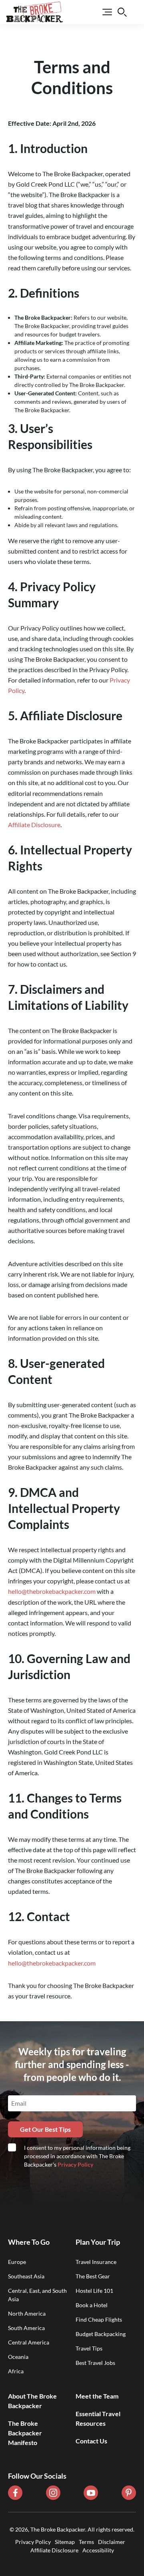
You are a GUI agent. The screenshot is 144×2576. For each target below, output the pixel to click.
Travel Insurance (96, 2262)
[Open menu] (102, 12)
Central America (29, 2342)
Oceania (18, 2357)
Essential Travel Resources (98, 2418)
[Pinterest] (129, 2493)
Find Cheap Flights (99, 2319)
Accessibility (98, 2550)
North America (27, 2313)
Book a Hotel (92, 2305)
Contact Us (91, 2441)
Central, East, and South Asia (37, 2295)
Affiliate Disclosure (34, 825)
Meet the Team (97, 2396)
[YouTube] (91, 2493)
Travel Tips (89, 2348)
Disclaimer (112, 2542)
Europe (17, 2262)
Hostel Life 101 (94, 2291)
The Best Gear (93, 2276)
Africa (16, 2371)
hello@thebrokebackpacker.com (52, 1591)
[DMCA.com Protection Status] (72, 2559)
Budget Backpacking (101, 2334)
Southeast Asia (26, 2276)
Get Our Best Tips (45, 2129)
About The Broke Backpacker (32, 2401)
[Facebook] (15, 2493)
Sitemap (65, 2542)
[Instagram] (53, 2493)
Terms (86, 2542)
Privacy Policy (75, 2164)
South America (26, 2328)
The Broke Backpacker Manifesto (25, 2433)
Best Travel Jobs (95, 2363)
